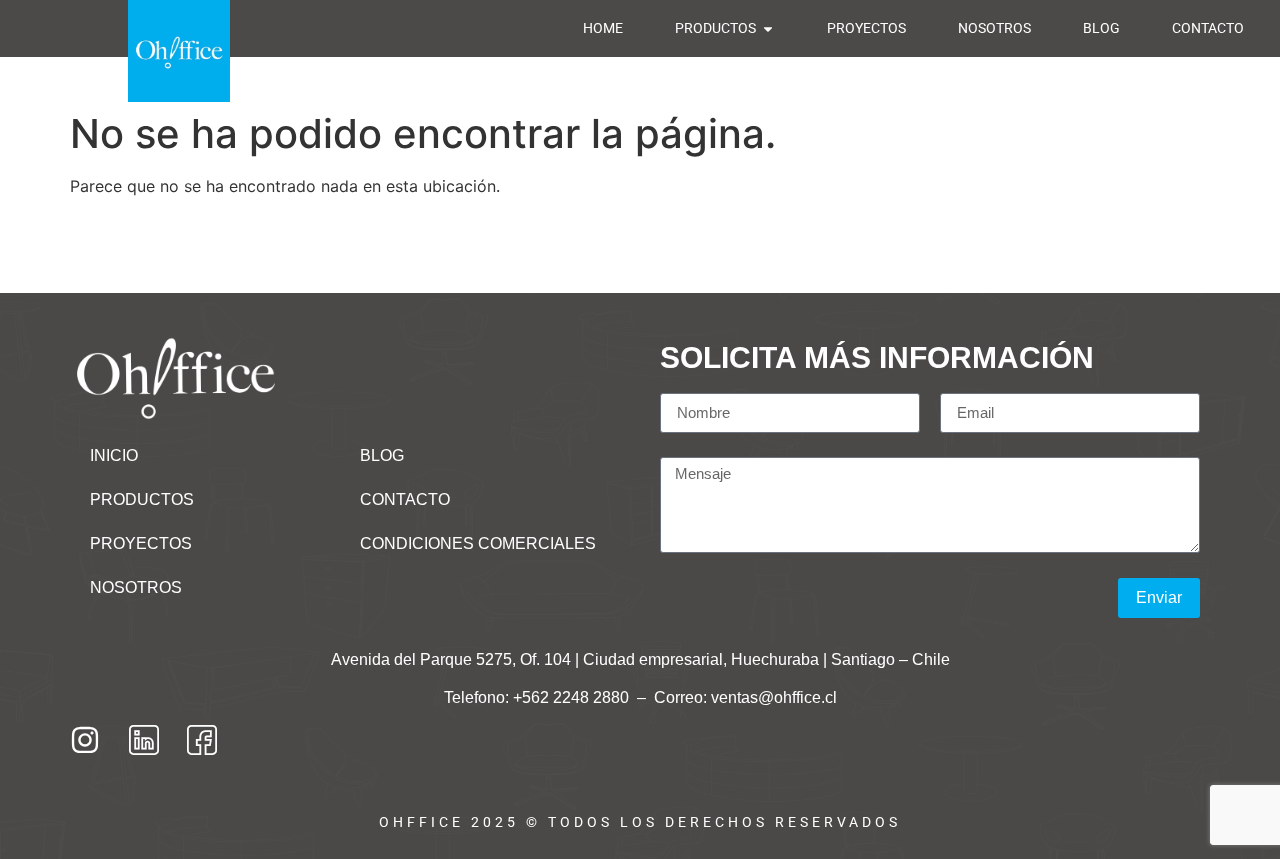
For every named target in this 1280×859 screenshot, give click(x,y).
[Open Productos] (768, 28)
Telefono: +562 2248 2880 (538, 697)
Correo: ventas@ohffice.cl (745, 697)
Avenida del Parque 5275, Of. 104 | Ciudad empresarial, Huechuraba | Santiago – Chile (640, 659)
